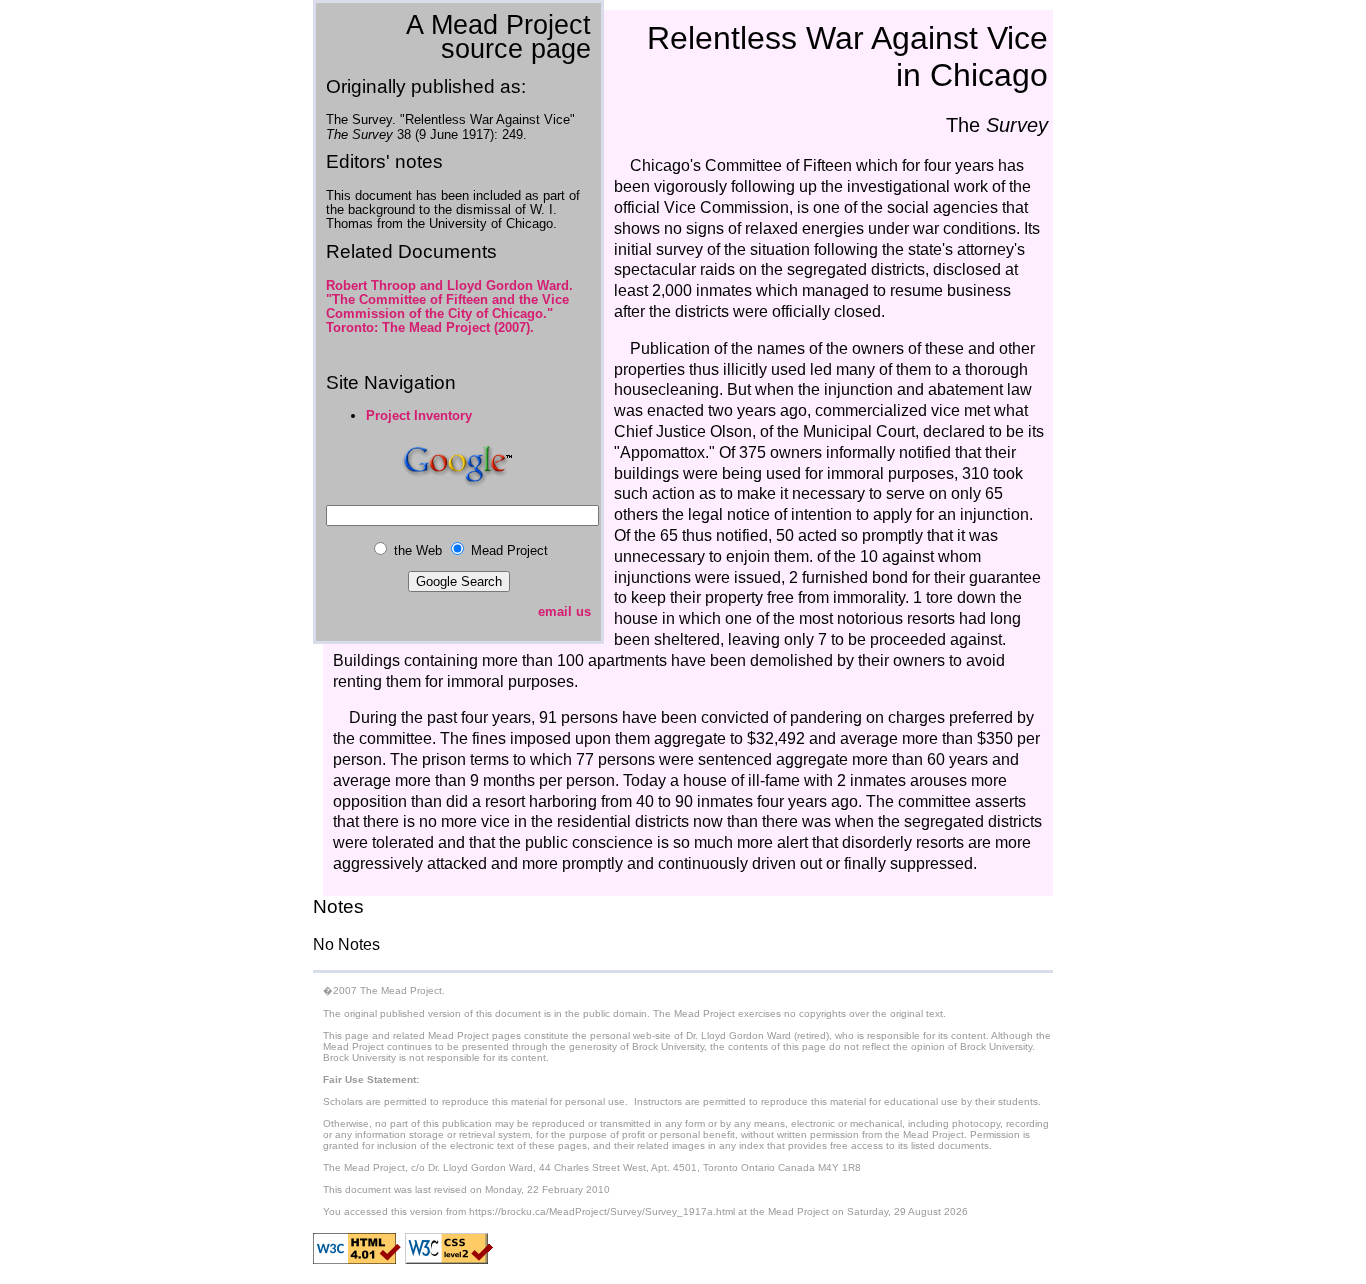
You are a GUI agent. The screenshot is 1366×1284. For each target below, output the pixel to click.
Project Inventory (419, 415)
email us (564, 611)
